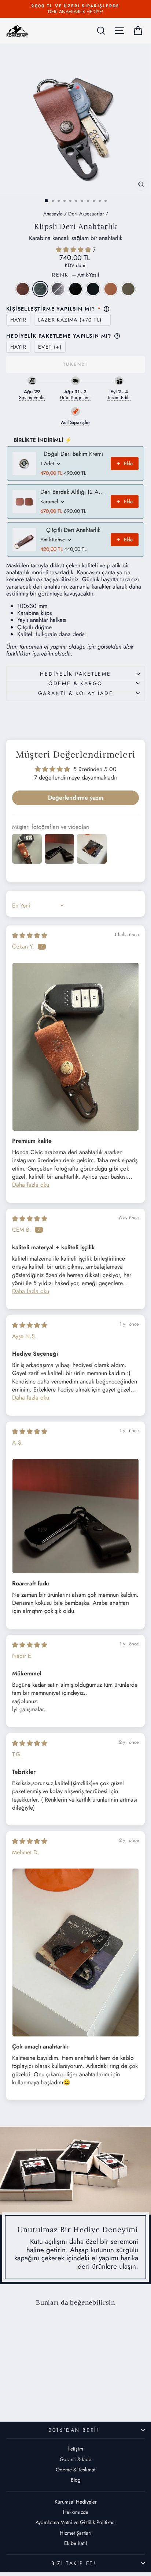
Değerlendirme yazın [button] (76, 798)
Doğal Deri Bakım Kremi (73, 454)
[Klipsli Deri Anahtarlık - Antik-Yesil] (20, 2391)
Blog (76, 2480)
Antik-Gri (58, 289)
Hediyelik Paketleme (75, 674)
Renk (75, 275)
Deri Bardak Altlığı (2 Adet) (73, 492)
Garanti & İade (75, 2459)
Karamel (111, 289)
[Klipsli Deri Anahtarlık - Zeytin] (32, 2398)
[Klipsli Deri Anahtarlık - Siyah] (37, 2391)
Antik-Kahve (23, 289)
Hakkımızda (76, 2512)
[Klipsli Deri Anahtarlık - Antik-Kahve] (12, 2391)
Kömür (93, 289)
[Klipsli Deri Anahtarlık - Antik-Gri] (28, 2391)
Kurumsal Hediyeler (76, 2502)
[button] (74, 250)
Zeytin (128, 289)
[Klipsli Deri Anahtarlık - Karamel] (54, 2391)
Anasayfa (53, 214)
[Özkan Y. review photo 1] (75, 1047)
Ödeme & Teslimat (75, 2470)
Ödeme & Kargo (75, 683)
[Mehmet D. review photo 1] (75, 1952)
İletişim (76, 2449)
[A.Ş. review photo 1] (75, 1516)
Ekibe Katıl (75, 2543)
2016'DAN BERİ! (74, 2430)
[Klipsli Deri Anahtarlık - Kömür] (45, 2391)
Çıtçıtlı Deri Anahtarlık (73, 530)
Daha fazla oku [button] (31, 1185)
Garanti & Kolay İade (76, 693)
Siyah (75, 289)
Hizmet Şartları (76, 2533)
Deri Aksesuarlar (86, 214)
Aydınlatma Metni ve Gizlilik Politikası (76, 2522)
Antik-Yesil (40, 289)
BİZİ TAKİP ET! (74, 2563)
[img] (30, 936)
